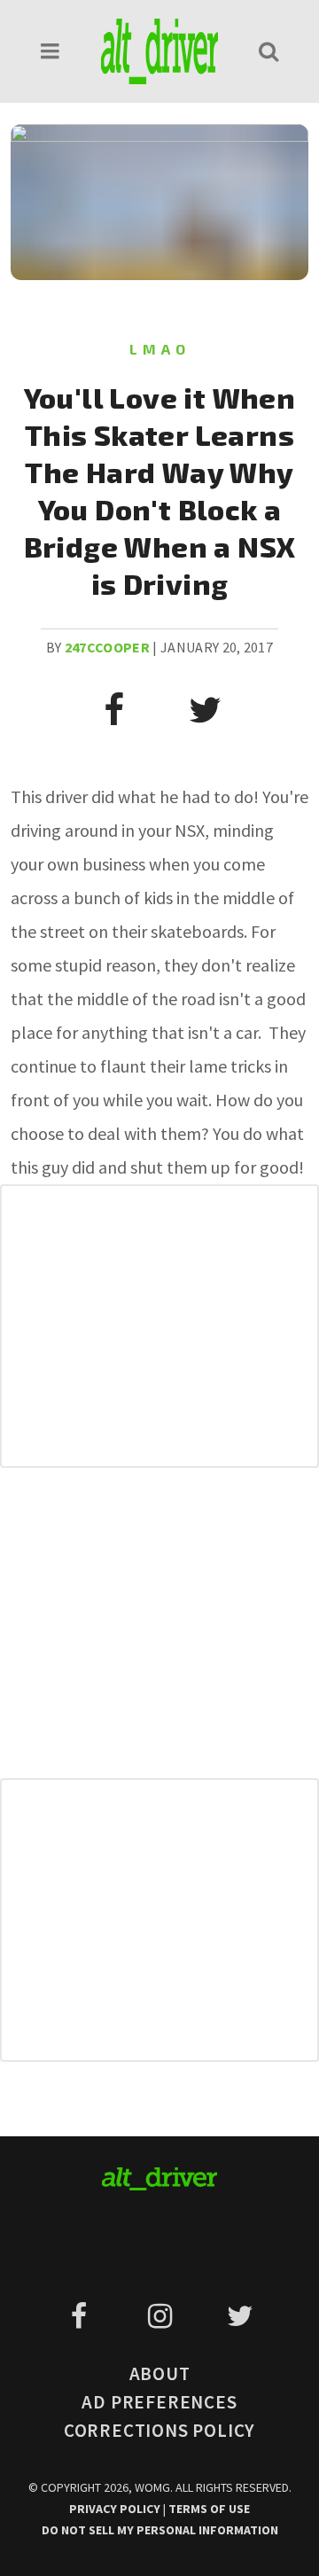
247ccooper (107, 647)
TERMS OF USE (209, 2509)
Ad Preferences (159, 2402)
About (160, 2373)
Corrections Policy (159, 2430)
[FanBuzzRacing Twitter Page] (240, 2316)
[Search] (268, 51)
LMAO (160, 349)
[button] (51, 51)
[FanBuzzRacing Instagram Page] (163, 2316)
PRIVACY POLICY (116, 2509)
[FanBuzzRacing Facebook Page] (82, 2316)
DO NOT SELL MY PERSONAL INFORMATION (160, 2530)
